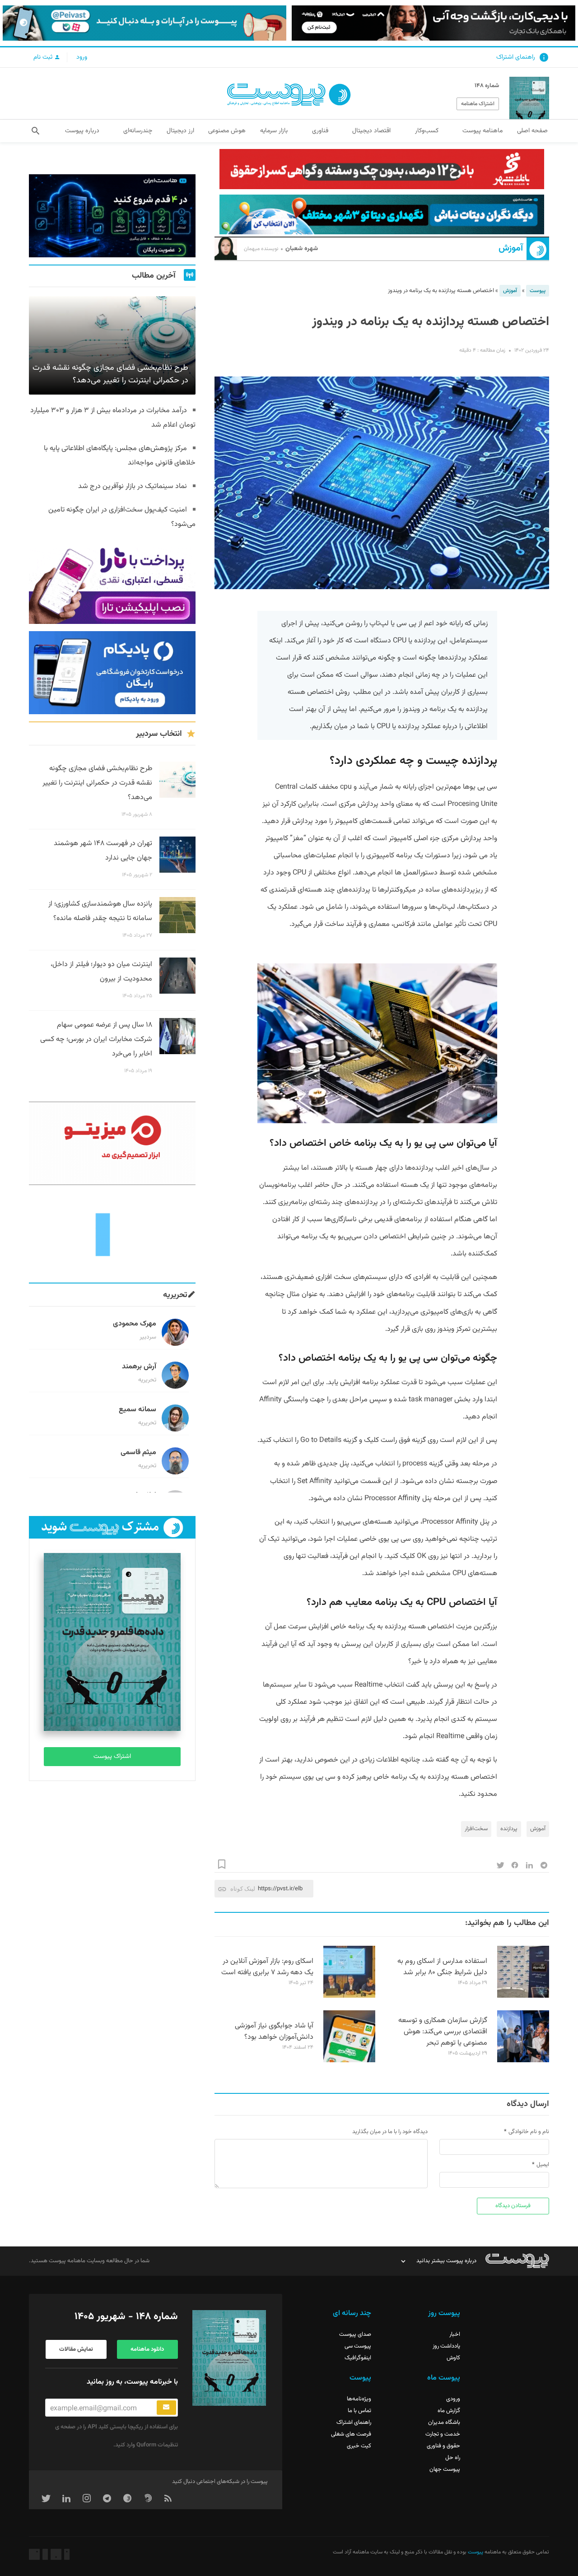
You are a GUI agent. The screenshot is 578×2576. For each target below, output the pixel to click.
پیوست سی (358, 2346)
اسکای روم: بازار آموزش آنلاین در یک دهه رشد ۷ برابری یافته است (267, 1967)
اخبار (455, 2334)
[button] (35, 131)
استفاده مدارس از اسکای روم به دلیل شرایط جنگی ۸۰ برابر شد (442, 1967)
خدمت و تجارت (443, 2434)
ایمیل (543, 2165)
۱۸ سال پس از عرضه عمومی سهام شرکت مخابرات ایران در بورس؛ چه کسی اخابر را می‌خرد (96, 1039)
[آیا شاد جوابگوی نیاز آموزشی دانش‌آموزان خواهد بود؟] (349, 2061)
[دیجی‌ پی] (433, 23)
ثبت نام (44, 57)
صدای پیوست (355, 2334)
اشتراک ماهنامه (478, 104)
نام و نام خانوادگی (529, 2132)
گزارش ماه (449, 2411)
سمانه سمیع (138, 1410)
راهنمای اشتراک (516, 57)
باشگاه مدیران (444, 2423)
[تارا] (112, 582)
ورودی (453, 2399)
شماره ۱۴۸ (487, 86)
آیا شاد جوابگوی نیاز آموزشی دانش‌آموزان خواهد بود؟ (274, 2032)
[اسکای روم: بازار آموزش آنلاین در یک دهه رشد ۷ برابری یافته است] (349, 1996)
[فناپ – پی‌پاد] (112, 673)
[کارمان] (112, 1234)
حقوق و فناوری (443, 2446)
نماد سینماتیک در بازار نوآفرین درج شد (133, 486)
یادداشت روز (446, 2346)
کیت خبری (359, 2446)
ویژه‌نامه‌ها (359, 2399)
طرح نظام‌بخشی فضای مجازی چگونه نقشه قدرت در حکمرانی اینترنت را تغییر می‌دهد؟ (97, 783)
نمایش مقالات (76, 2349)
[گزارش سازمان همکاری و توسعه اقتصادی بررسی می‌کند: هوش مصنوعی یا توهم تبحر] (523, 2061)
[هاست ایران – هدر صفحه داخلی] (382, 215)
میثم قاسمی (138, 1453)
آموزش (511, 249)
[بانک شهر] (382, 169)
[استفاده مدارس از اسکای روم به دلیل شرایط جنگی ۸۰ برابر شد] (523, 1996)
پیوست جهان (445, 2469)
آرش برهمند (139, 1367)
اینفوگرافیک (358, 2358)
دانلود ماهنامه (147, 2349)
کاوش (453, 2358)
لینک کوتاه (243, 1889)
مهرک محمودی (135, 1324)
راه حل (453, 2458)
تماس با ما (359, 2411)
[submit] (166, 2408)
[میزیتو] (112, 1143)
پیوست (538, 291)
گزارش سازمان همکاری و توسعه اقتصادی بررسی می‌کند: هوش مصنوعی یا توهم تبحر (443, 2032)
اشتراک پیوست (112, 1757)
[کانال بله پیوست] (144, 23)
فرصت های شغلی (351, 2434)
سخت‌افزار (476, 1829)
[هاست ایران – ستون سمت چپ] (112, 216)
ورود (82, 57)
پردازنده (509, 1829)
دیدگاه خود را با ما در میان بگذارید (390, 2132)
